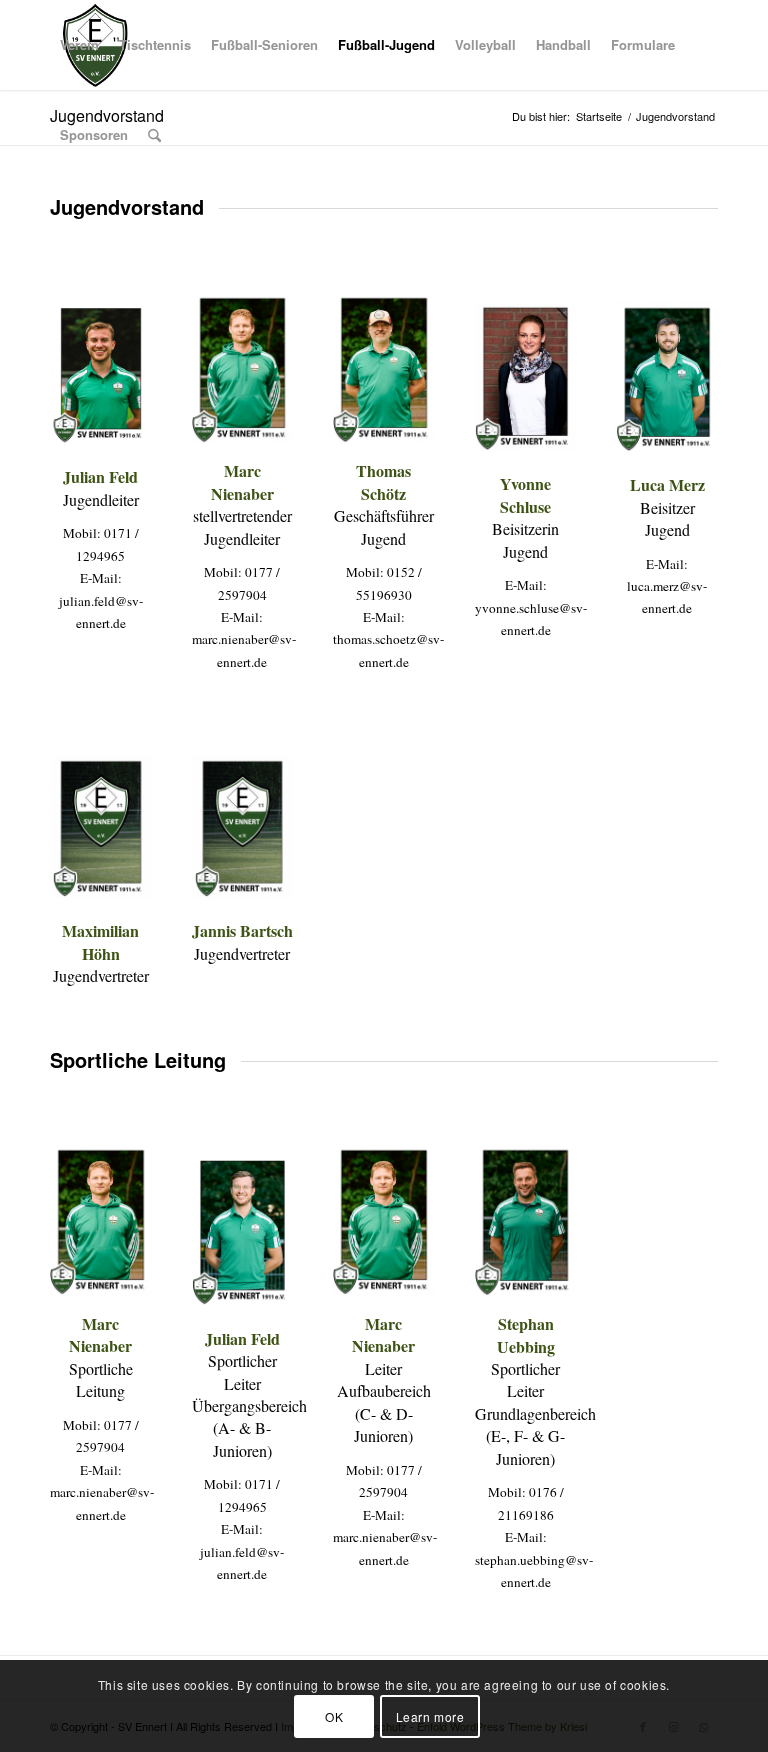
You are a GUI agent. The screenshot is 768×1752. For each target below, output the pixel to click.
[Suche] (154, 135)
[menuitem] (79, 45)
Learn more (430, 1716)
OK (334, 1716)
